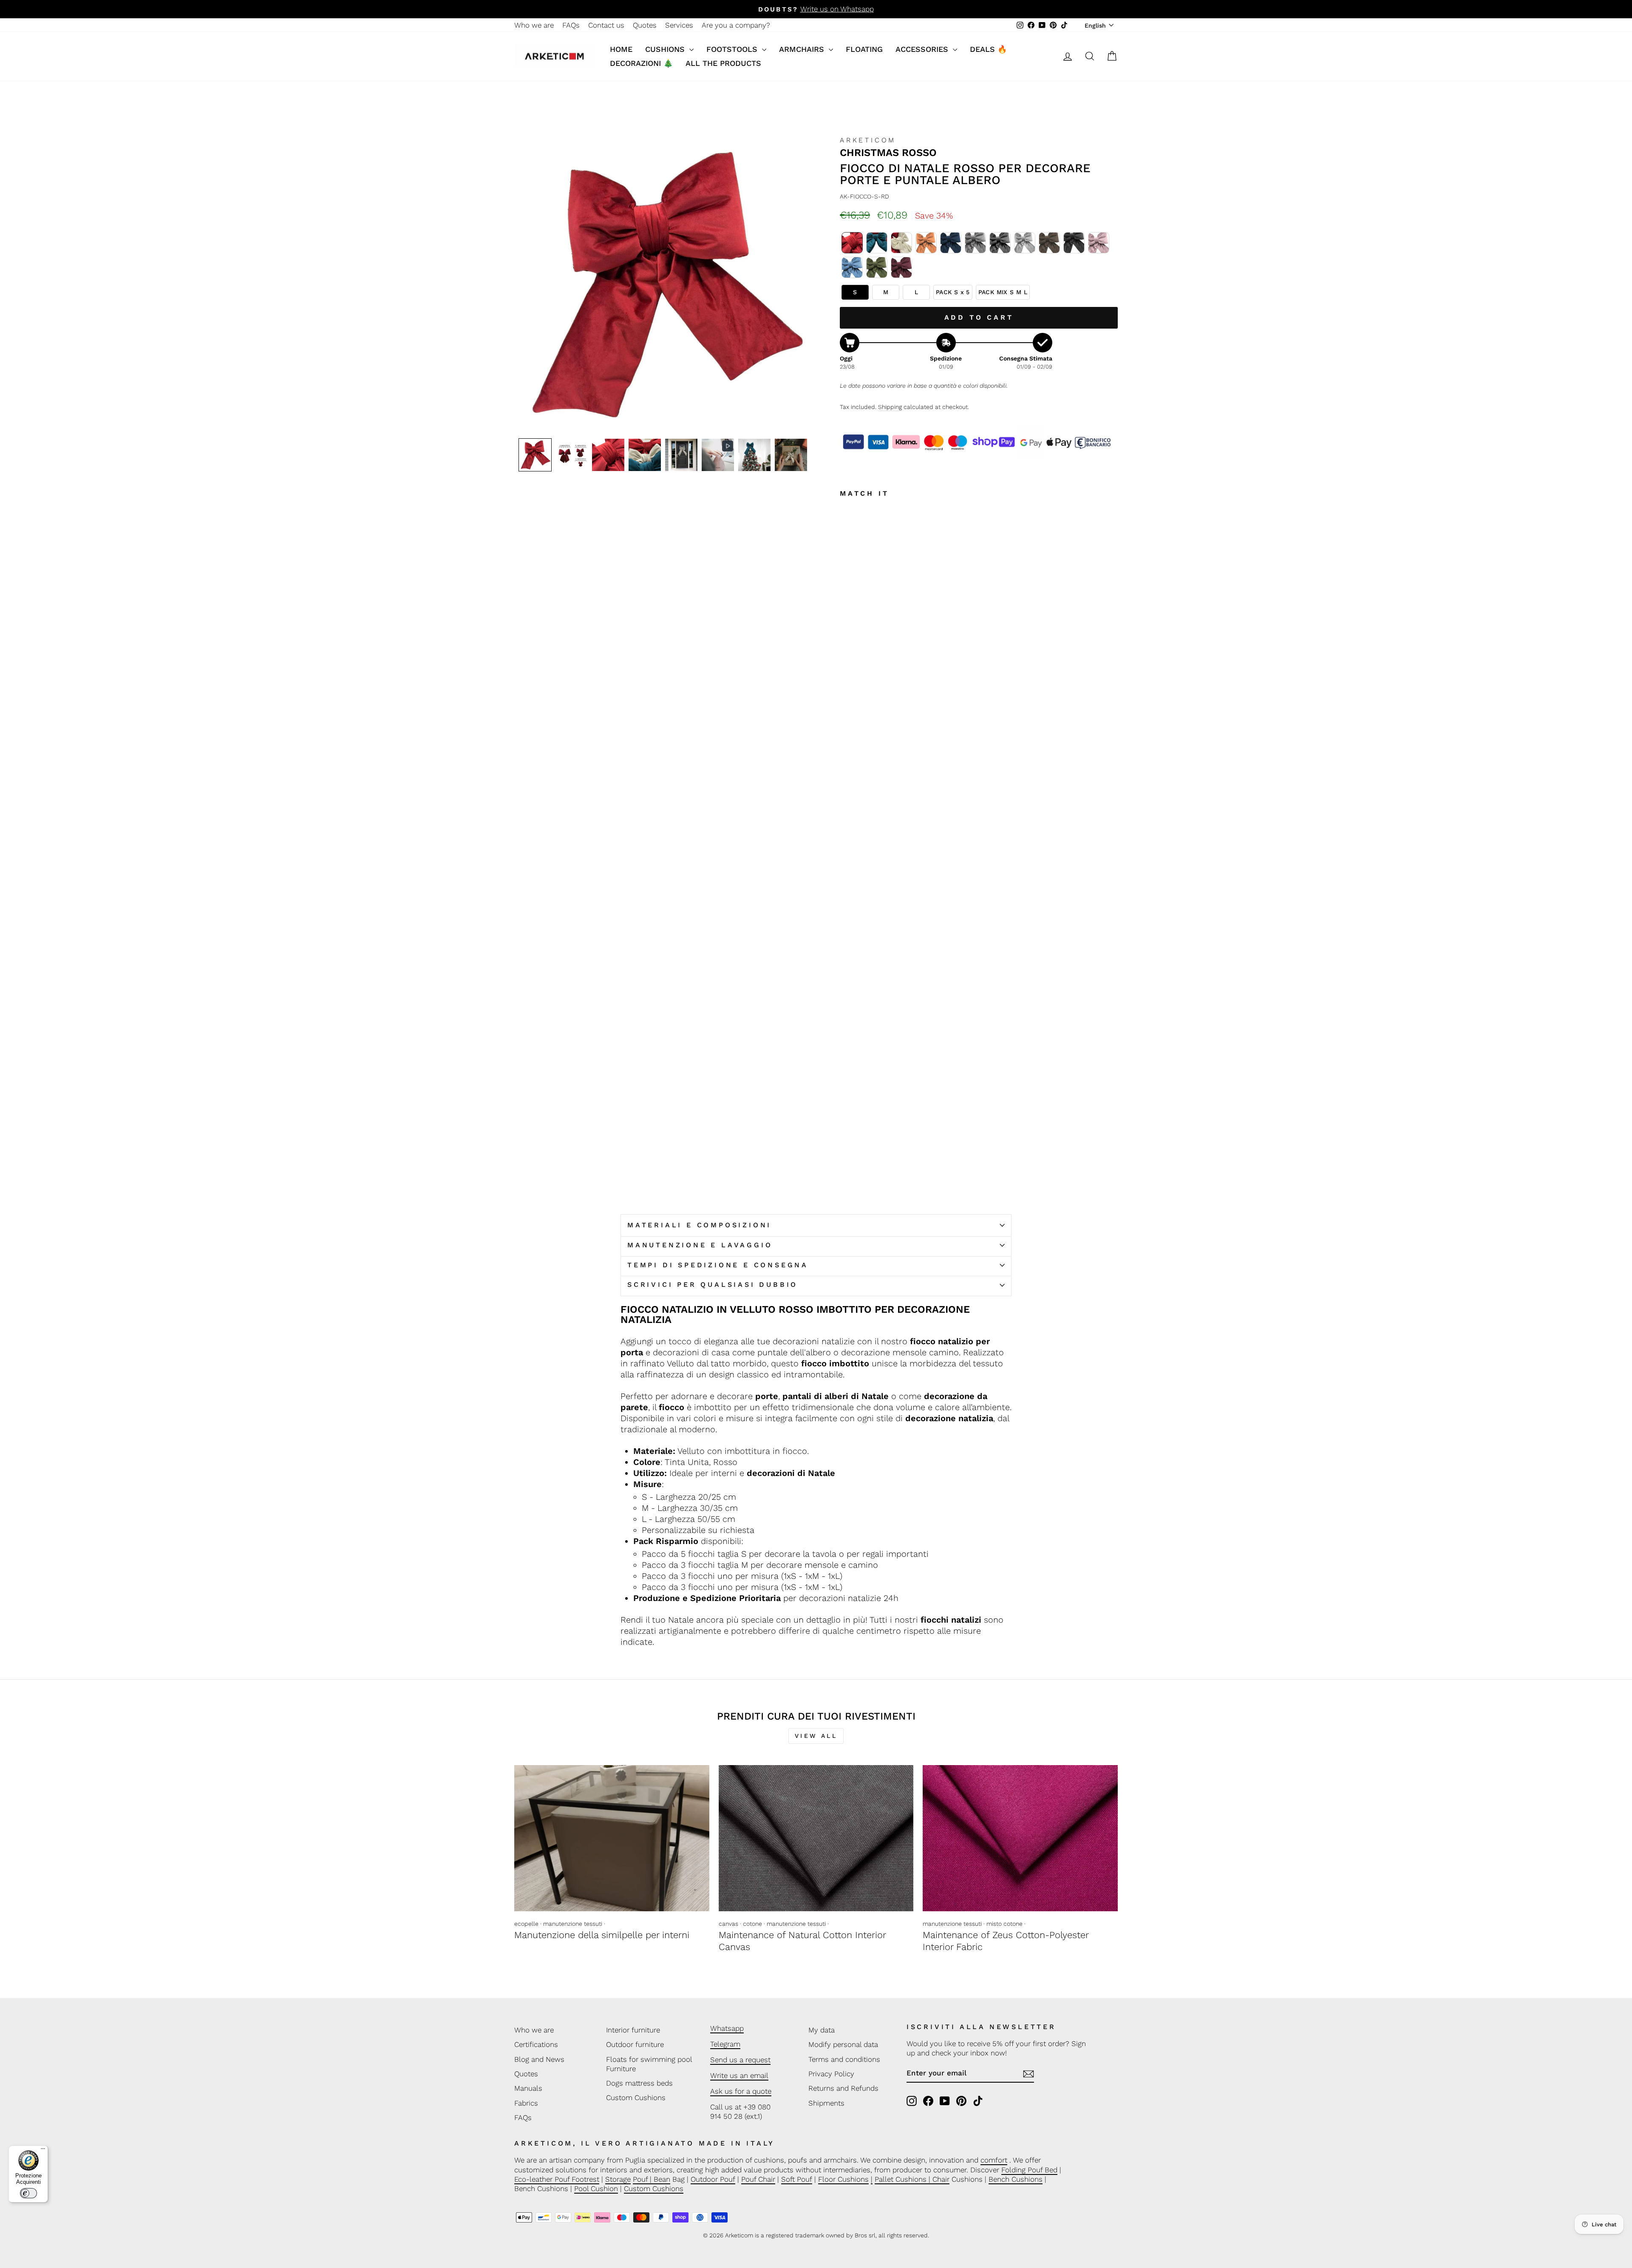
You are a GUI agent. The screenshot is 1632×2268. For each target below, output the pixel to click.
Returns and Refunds (843, 2088)
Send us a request (740, 2060)
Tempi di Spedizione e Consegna (718, 1265)
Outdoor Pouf (713, 2179)
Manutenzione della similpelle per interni (602, 1935)
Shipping (890, 407)
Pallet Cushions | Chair (912, 2179)
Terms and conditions (844, 2059)
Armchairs (803, 49)
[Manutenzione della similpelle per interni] (612, 1838)
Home (621, 49)
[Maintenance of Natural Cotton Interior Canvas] (816, 1838)
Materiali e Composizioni (699, 1225)
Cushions (666, 49)
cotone (752, 1924)
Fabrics (526, 2103)
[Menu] (43, 2151)
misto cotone (1004, 1924)
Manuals (528, 2088)
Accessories (923, 49)
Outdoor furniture (635, 2044)
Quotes (645, 25)
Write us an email (739, 2075)
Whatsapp (727, 2028)
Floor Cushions (843, 2179)
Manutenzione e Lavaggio (700, 1245)
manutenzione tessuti (573, 1924)
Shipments (826, 2103)
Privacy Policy (831, 2074)
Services (679, 25)
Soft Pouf (797, 2179)
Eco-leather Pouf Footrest (557, 2179)
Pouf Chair (758, 2179)
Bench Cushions (1016, 2179)
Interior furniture (633, 2030)
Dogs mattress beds (639, 2083)
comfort (994, 2160)
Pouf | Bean (652, 2179)
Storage (618, 2179)
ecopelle (526, 1924)
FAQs (571, 25)
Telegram (725, 2044)
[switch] (28, 2193)
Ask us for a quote (741, 2091)
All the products (723, 63)
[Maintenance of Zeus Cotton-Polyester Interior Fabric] (1020, 1838)
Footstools (733, 49)
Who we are (534, 25)
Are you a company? (736, 25)
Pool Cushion (596, 2189)
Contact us (606, 25)
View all (816, 1736)
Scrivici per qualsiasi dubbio (713, 1284)
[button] (535, 455)
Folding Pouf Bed (1029, 2170)
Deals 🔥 (988, 49)
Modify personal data (843, 2044)
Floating (864, 49)
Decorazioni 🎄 (641, 63)
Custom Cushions (636, 2098)
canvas (728, 1924)
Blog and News (539, 2059)
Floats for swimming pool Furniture (649, 2064)
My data (822, 2030)
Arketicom (868, 140)
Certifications (536, 2044)
